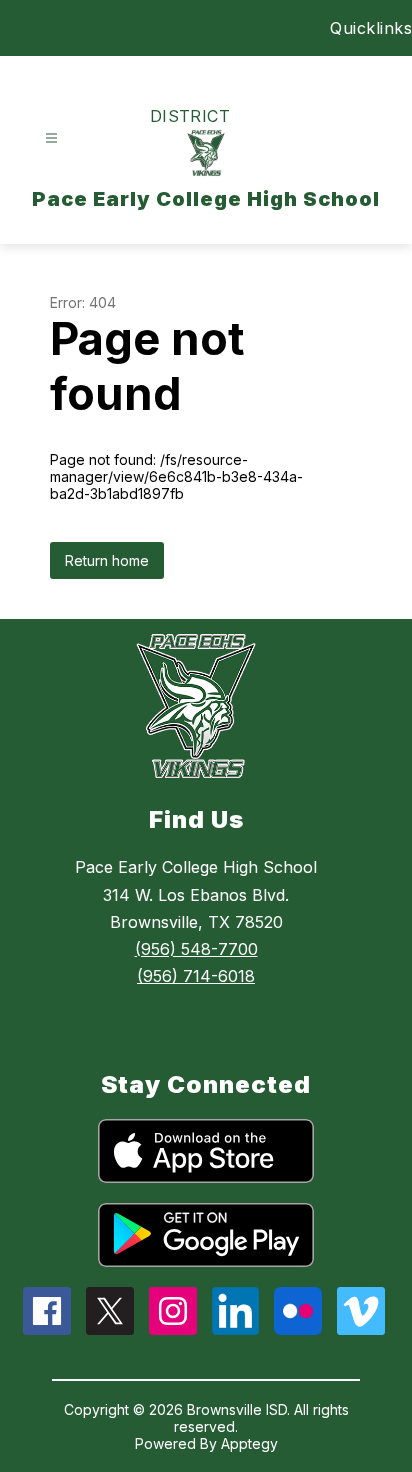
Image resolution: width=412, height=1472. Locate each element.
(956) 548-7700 (196, 949)
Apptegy (249, 1443)
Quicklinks (371, 28)
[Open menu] (51, 138)
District (190, 116)
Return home (107, 560)
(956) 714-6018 (196, 976)
